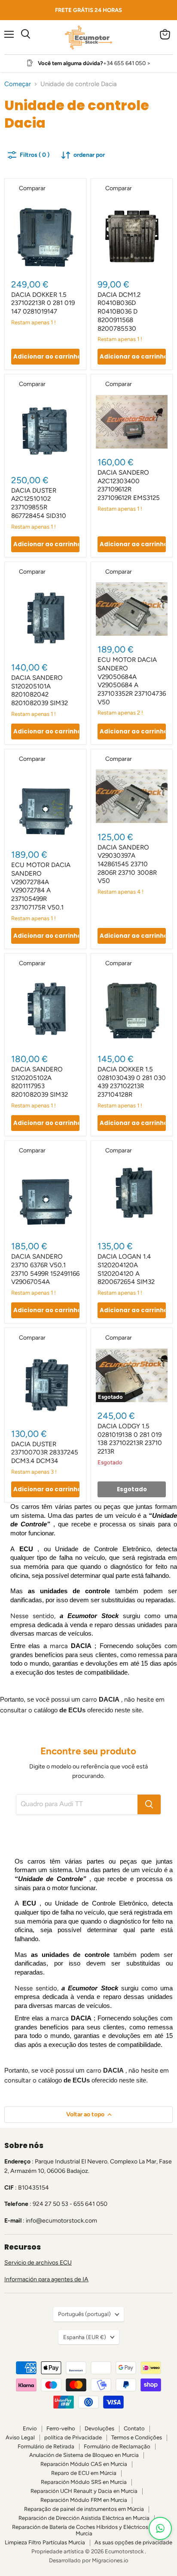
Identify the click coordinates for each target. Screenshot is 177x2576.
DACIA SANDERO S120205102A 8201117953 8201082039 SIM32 (40, 1082)
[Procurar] (149, 1804)
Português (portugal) (84, 2314)
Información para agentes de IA (46, 2279)
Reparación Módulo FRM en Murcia (84, 2500)
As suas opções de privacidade (133, 2542)
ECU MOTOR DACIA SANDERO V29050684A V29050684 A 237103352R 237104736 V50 (132, 681)
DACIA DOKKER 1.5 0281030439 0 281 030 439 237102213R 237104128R (132, 1082)
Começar (18, 84)
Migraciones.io (110, 2560)
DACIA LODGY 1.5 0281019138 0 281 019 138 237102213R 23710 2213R (130, 1439)
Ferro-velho (61, 2428)
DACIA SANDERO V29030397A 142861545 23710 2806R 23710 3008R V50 (127, 864)
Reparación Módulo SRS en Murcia (84, 2482)
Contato (134, 2428)
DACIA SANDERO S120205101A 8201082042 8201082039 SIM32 (40, 690)
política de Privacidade (73, 2437)
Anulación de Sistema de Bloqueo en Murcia (84, 2455)
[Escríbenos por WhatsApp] (160, 2528)
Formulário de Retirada (46, 2446)
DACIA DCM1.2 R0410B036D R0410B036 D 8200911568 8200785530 (119, 312)
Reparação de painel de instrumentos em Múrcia (84, 2509)
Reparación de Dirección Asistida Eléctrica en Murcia (84, 2518)
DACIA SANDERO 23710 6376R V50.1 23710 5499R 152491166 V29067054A (45, 1269)
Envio (30, 2428)
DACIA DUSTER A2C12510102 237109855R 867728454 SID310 (39, 503)
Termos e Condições (137, 2437)
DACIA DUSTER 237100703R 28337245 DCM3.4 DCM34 (45, 1453)
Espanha (85, 2337)
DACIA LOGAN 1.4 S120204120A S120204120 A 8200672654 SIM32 (126, 1269)
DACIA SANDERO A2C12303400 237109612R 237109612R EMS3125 (129, 485)
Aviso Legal (20, 2437)
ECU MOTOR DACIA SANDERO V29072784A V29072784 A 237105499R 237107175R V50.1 (41, 886)
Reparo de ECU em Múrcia (84, 2473)
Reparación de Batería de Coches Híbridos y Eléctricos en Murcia (84, 2530)
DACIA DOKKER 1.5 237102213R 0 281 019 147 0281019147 (43, 303)
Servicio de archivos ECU (38, 2263)
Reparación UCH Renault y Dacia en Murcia (84, 2491)
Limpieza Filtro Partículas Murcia (45, 2542)
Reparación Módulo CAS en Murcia (84, 2464)
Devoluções (99, 2428)
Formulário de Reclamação (117, 2446)
